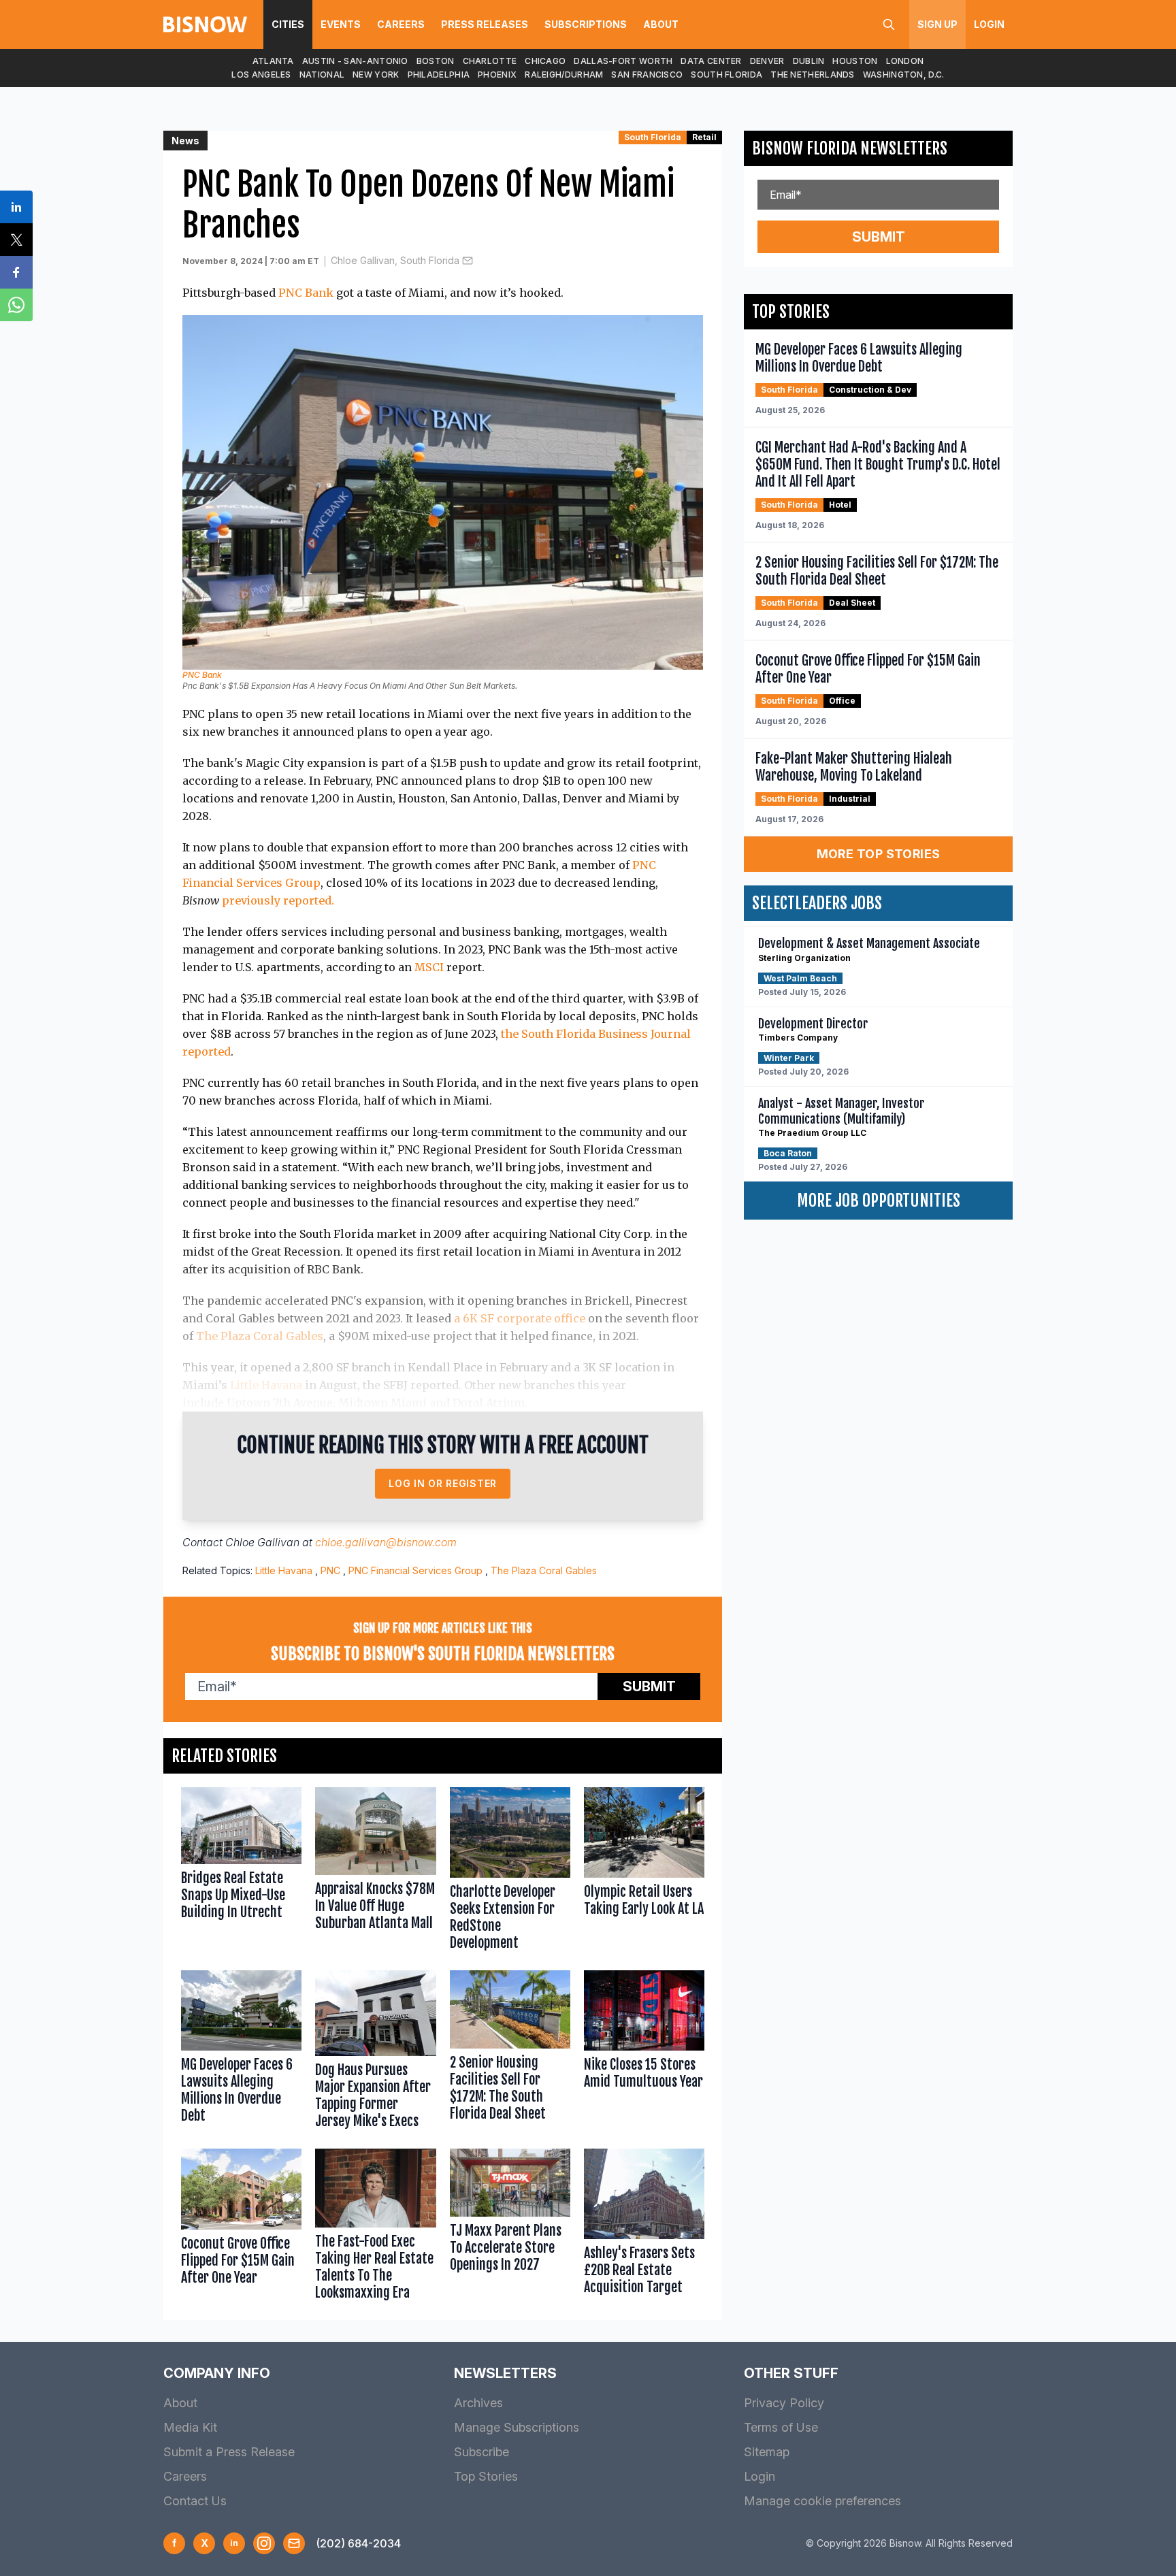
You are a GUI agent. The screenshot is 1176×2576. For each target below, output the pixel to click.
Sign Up (937, 24)
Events (341, 24)
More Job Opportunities (879, 1201)
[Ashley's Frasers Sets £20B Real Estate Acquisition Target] (644, 2228)
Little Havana (266, 1385)
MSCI (429, 967)
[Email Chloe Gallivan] (468, 261)
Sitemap (767, 2452)
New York (376, 75)
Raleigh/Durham (564, 75)
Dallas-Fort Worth (623, 61)
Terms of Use (781, 2427)
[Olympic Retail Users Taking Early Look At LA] (644, 1872)
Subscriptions (586, 24)
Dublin (809, 61)
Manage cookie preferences (822, 2501)
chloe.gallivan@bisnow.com (386, 1542)
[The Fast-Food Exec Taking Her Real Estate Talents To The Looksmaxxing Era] (375, 2228)
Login (989, 24)
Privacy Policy (784, 2403)
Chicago (545, 61)
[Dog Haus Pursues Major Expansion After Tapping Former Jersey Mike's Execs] (375, 2053)
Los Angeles (261, 75)
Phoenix (497, 75)
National (322, 75)
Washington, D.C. (904, 75)
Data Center (711, 61)
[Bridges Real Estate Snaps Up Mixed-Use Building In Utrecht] (241, 1872)
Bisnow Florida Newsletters (850, 148)
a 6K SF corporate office (520, 1318)
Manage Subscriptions (517, 2427)
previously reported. (278, 900)
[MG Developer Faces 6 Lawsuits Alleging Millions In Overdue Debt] (241, 2053)
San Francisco (647, 75)
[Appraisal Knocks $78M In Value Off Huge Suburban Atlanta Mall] (375, 1872)
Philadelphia (439, 75)
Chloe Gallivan (262, 1542)
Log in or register (443, 1483)
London (905, 61)
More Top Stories (879, 854)
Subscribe (481, 2452)
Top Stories (486, 2476)
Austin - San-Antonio (355, 61)
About (661, 24)
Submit (649, 1686)
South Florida (726, 75)
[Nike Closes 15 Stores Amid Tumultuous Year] (644, 2053)
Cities (288, 24)
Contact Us (195, 2501)
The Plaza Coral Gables (260, 1336)
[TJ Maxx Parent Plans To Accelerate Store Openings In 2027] (510, 2228)
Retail (704, 137)
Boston (436, 61)
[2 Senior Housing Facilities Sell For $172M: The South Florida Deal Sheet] (510, 2053)
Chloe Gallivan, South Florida (395, 260)
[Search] (889, 25)
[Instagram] (264, 2543)
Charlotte (490, 61)
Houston (855, 61)
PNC (330, 1570)
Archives (478, 2403)
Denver (767, 61)
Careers (401, 24)
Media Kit (190, 2427)
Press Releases (485, 24)
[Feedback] (294, 2543)
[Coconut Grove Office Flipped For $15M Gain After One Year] (241, 2228)
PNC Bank (306, 293)
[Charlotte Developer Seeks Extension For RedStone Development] (510, 1872)
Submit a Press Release (229, 2452)
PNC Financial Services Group (415, 1570)
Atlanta (273, 61)
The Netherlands (813, 75)
